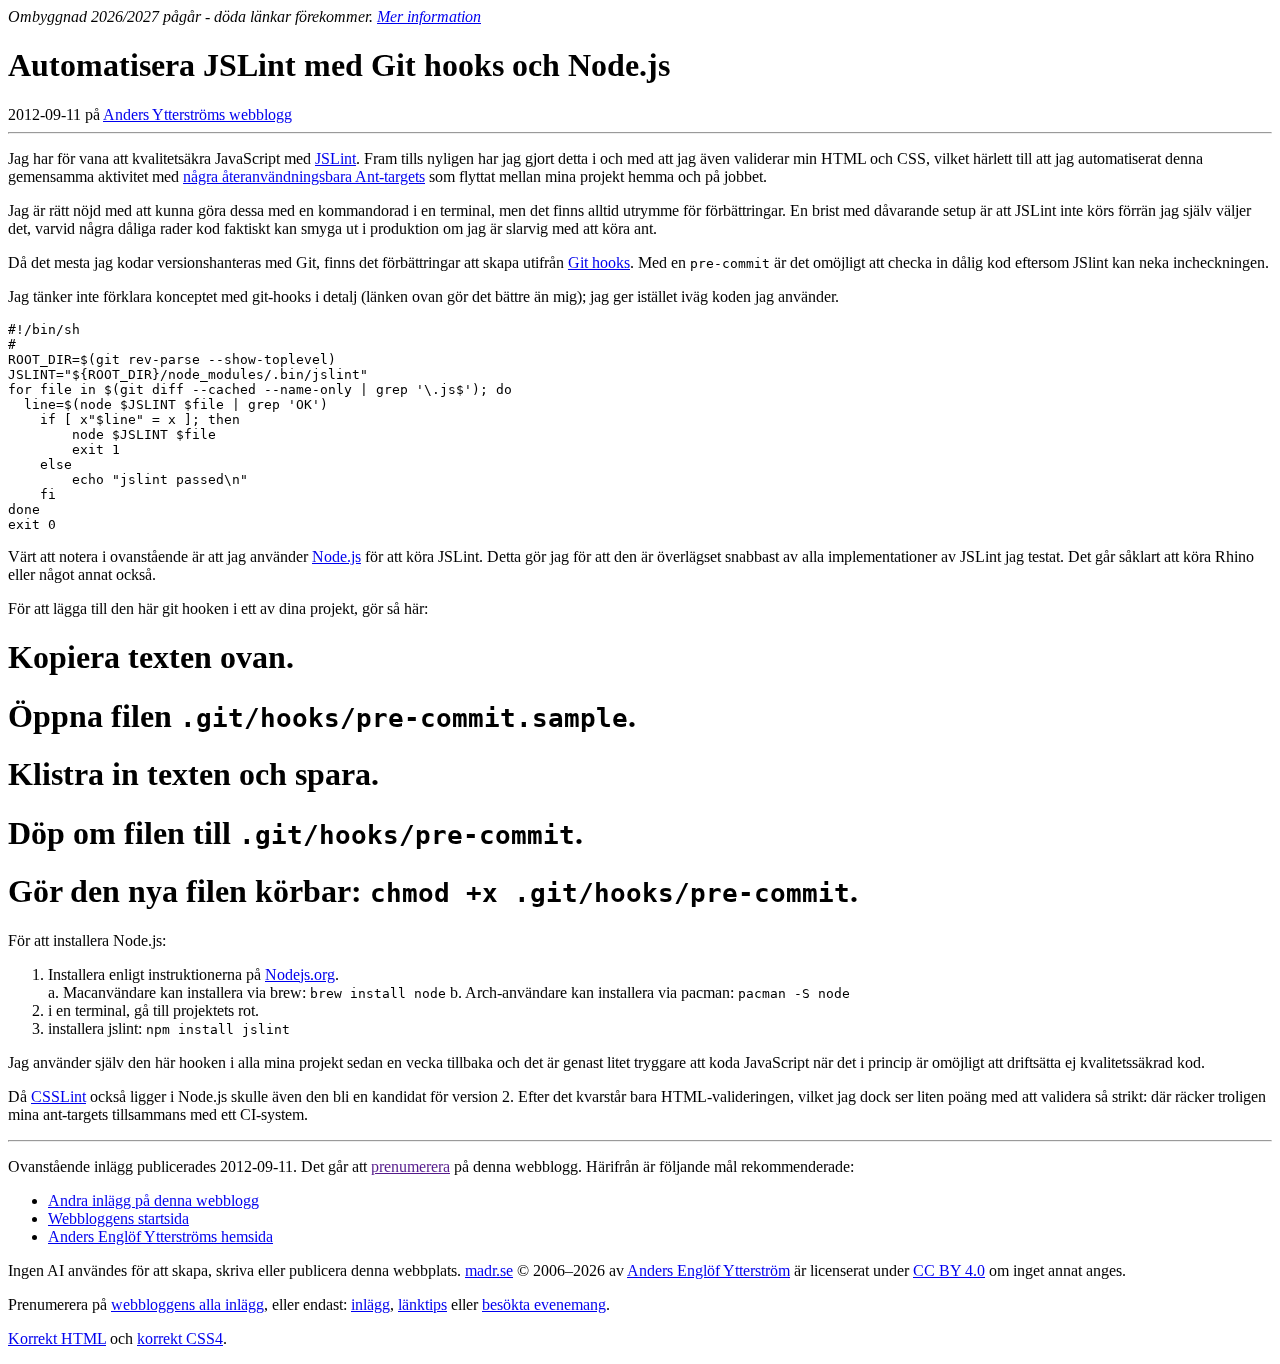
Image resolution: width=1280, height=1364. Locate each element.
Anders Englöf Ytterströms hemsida (160, 1236)
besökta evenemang (544, 1304)
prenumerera (410, 1166)
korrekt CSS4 (180, 1338)
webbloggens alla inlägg (187, 1304)
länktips (422, 1304)
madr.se (489, 1270)
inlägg (370, 1304)
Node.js (336, 556)
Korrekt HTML (57, 1338)
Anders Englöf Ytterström (708, 1270)
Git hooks (599, 262)
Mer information (429, 16)
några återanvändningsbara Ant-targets (304, 176)
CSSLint (58, 1096)
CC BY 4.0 (949, 1270)
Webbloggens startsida (118, 1218)
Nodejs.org (300, 974)
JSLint (335, 158)
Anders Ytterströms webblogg (197, 114)
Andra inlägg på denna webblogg (153, 1200)
